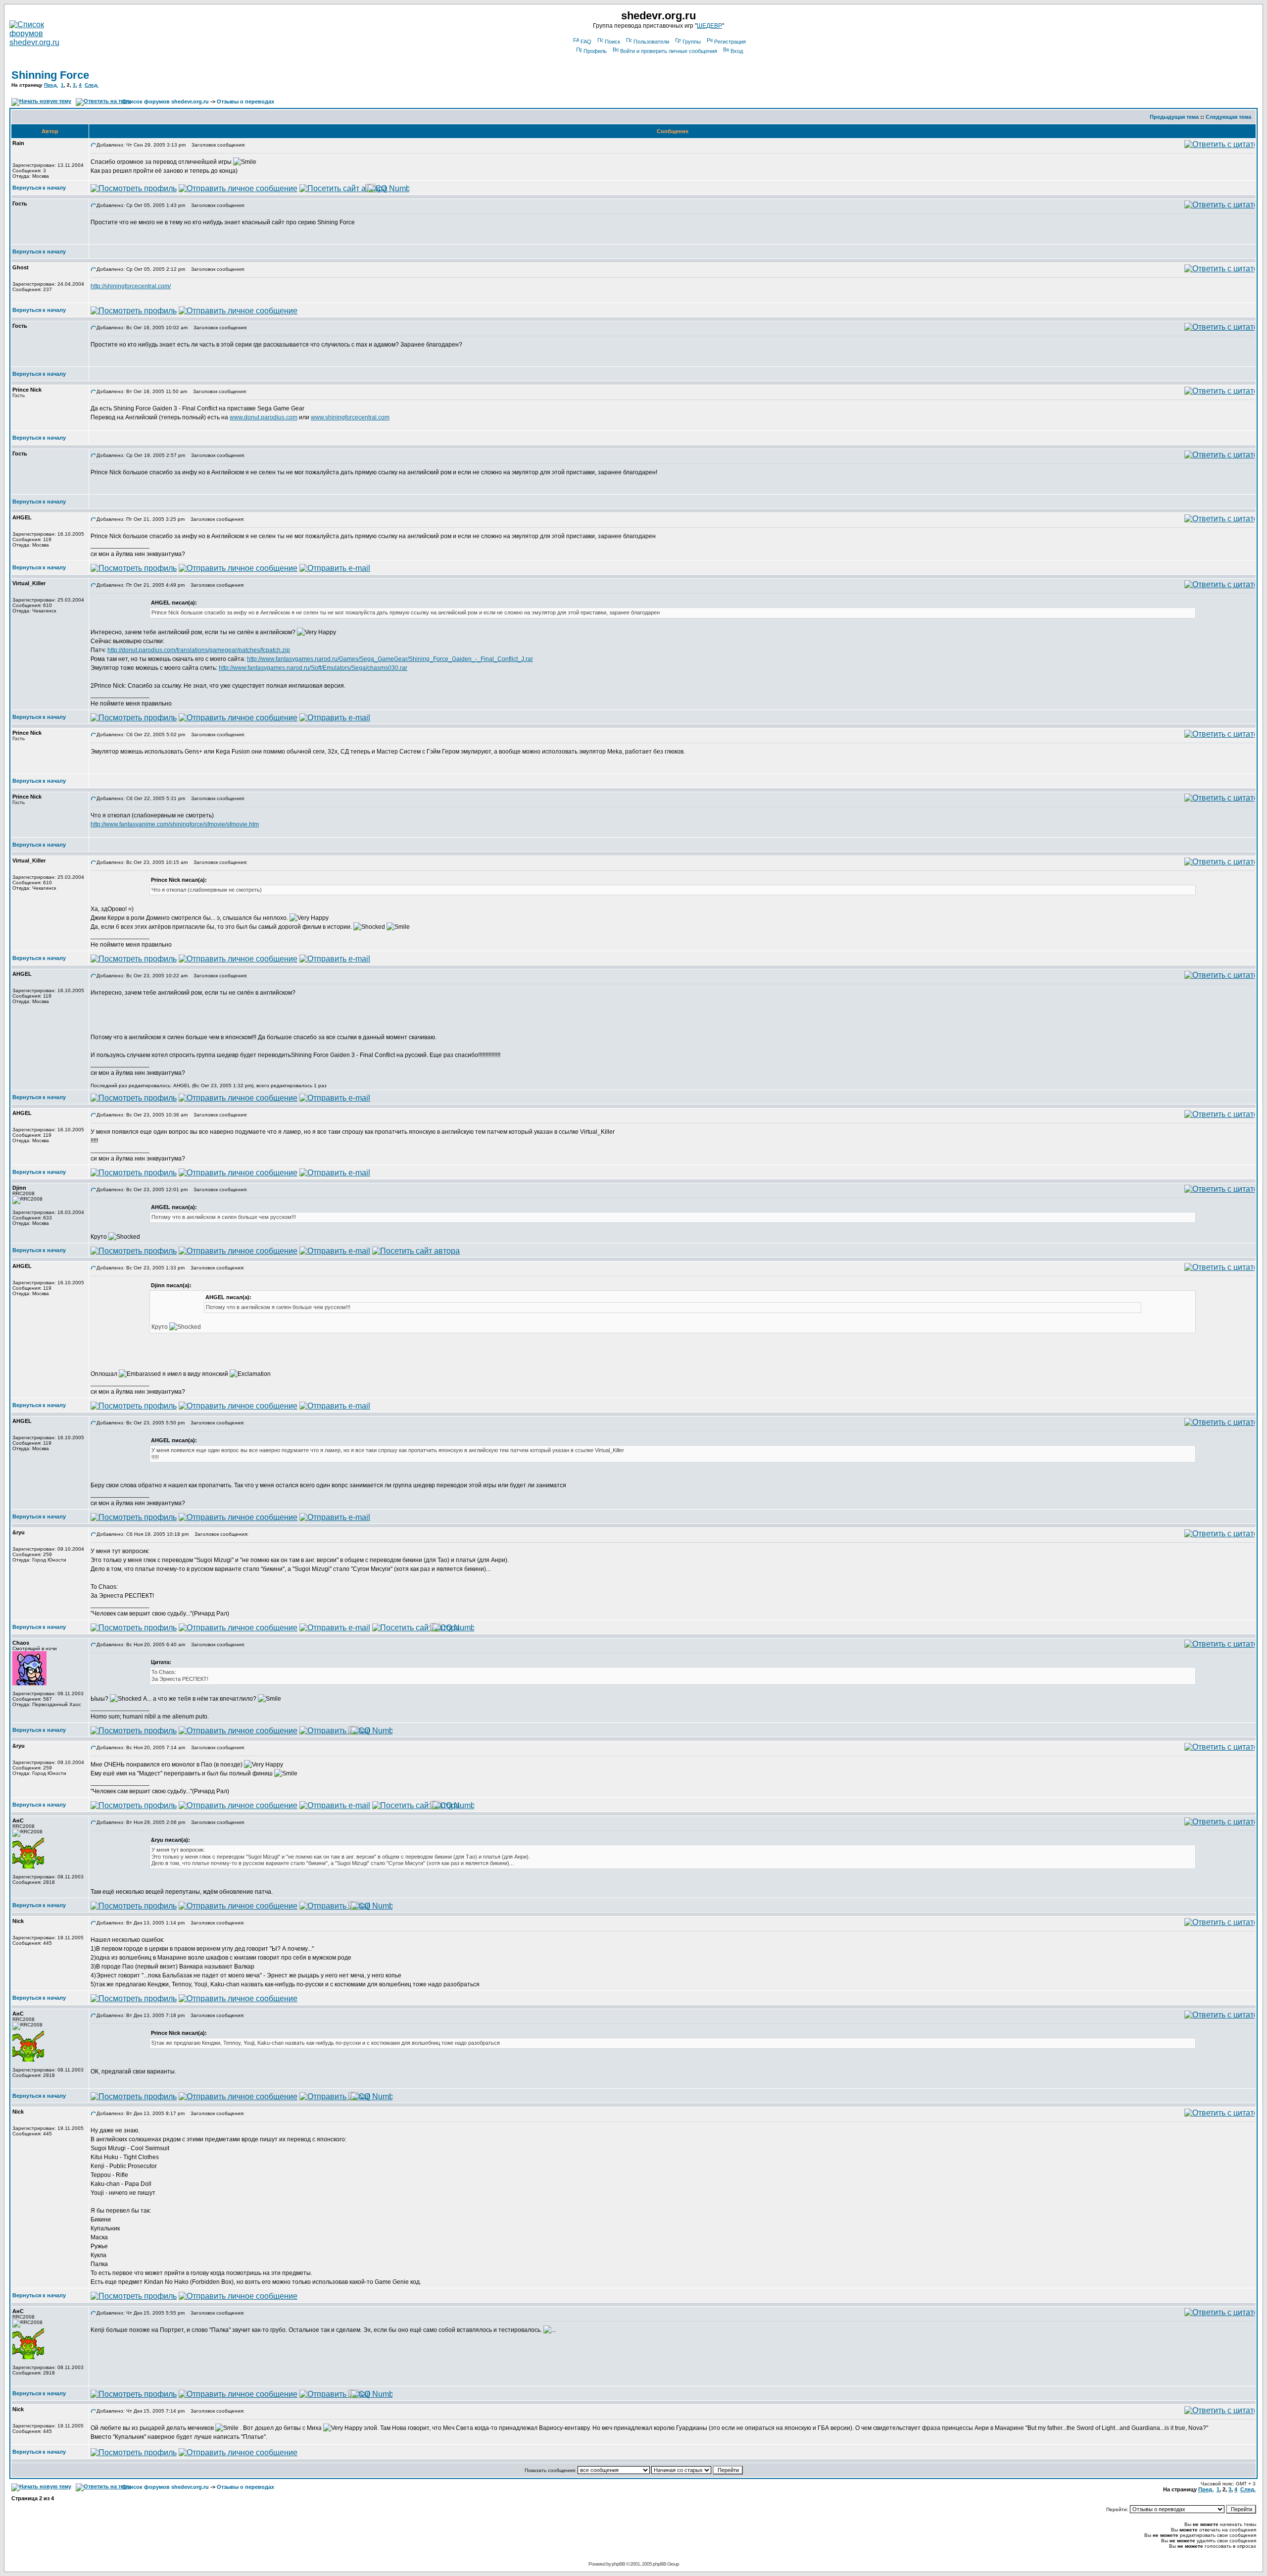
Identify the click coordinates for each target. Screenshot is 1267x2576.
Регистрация (730, 42)
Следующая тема (1228, 117)
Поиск (612, 42)
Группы (692, 42)
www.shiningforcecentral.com (350, 417)
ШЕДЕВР (709, 26)
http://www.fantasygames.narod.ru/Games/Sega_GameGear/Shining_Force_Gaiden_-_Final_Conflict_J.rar (390, 659)
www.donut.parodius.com (264, 417)
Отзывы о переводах (245, 101)
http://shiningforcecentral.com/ (131, 286)
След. (92, 85)
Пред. (51, 85)
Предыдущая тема (1174, 117)
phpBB (618, 2564)
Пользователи (651, 42)
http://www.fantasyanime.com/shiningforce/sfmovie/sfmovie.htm (175, 824)
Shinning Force (50, 75)
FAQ (586, 42)
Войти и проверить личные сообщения (669, 51)
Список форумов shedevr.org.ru (166, 101)
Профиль (595, 51)
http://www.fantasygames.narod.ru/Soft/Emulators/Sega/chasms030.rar (313, 668)
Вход (737, 51)
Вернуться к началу (39, 188)
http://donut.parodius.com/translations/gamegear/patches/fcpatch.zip (199, 650)
